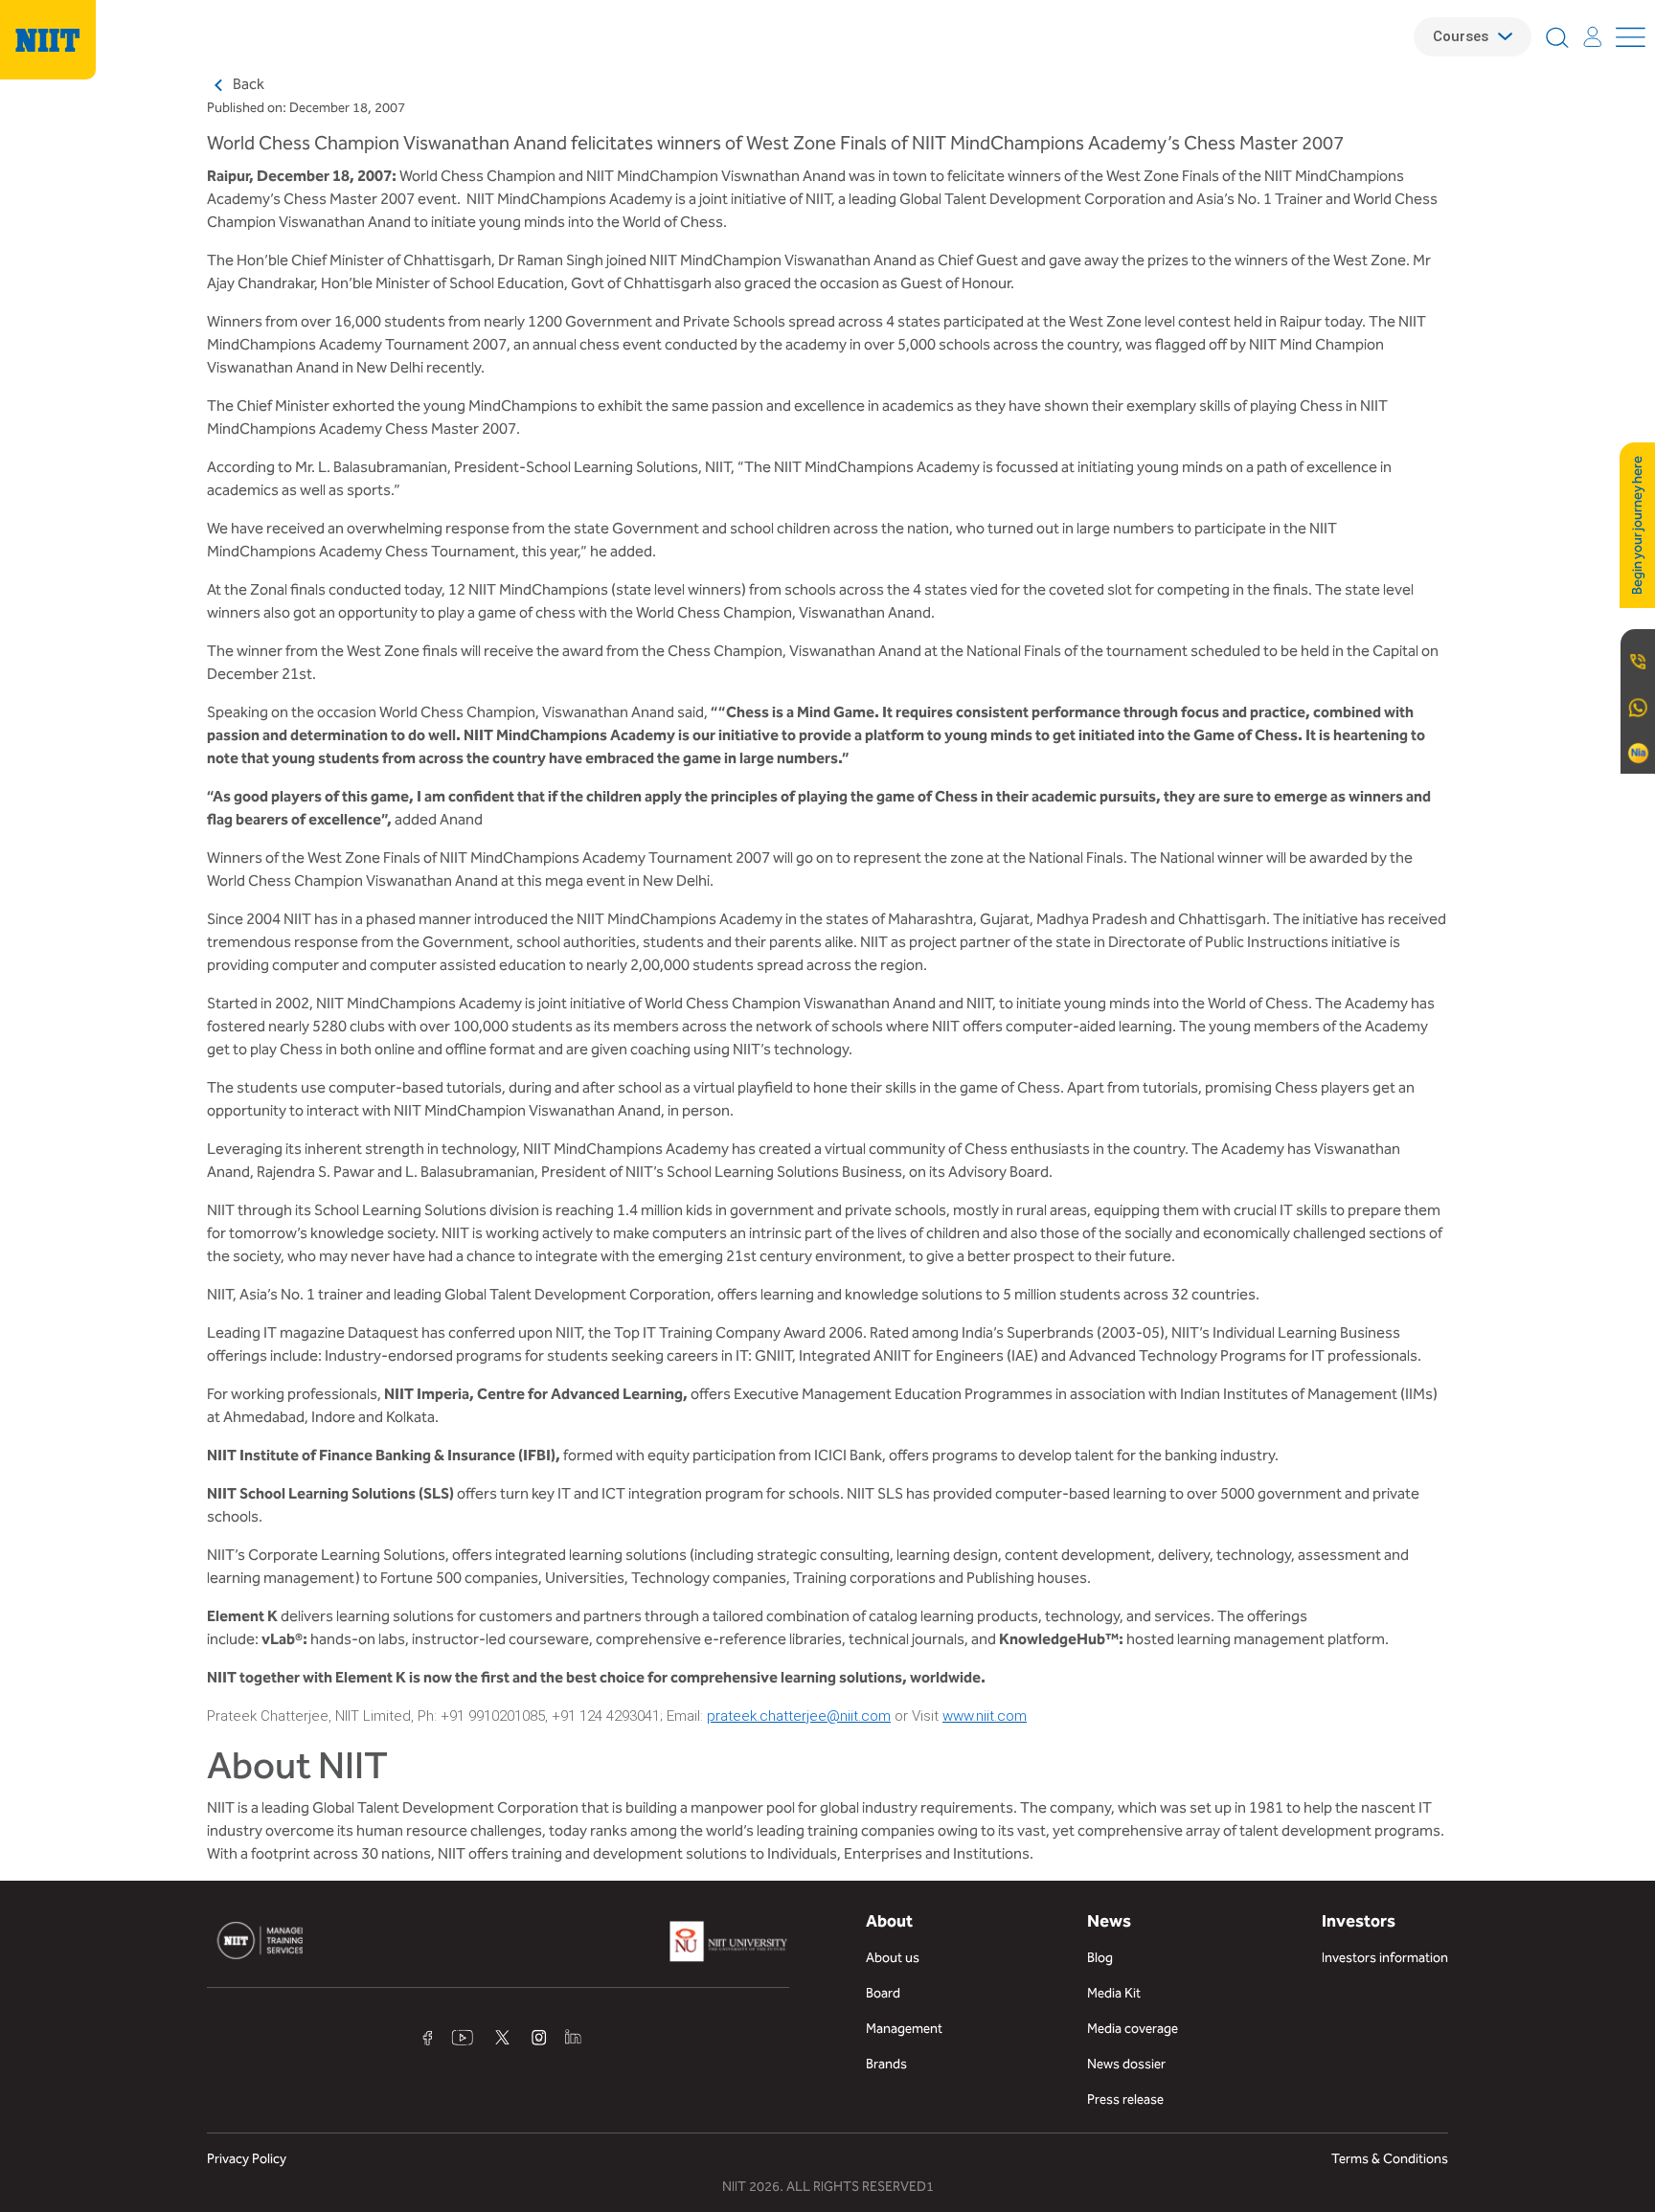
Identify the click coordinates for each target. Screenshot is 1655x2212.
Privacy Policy (247, 2159)
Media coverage (1133, 2029)
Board (883, 1993)
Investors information (1385, 1958)
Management (904, 2029)
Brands (886, 2064)
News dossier (1126, 2064)
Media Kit (1114, 1993)
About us (893, 1958)
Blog (1100, 1958)
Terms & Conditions (1390, 2159)
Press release (1125, 2099)
